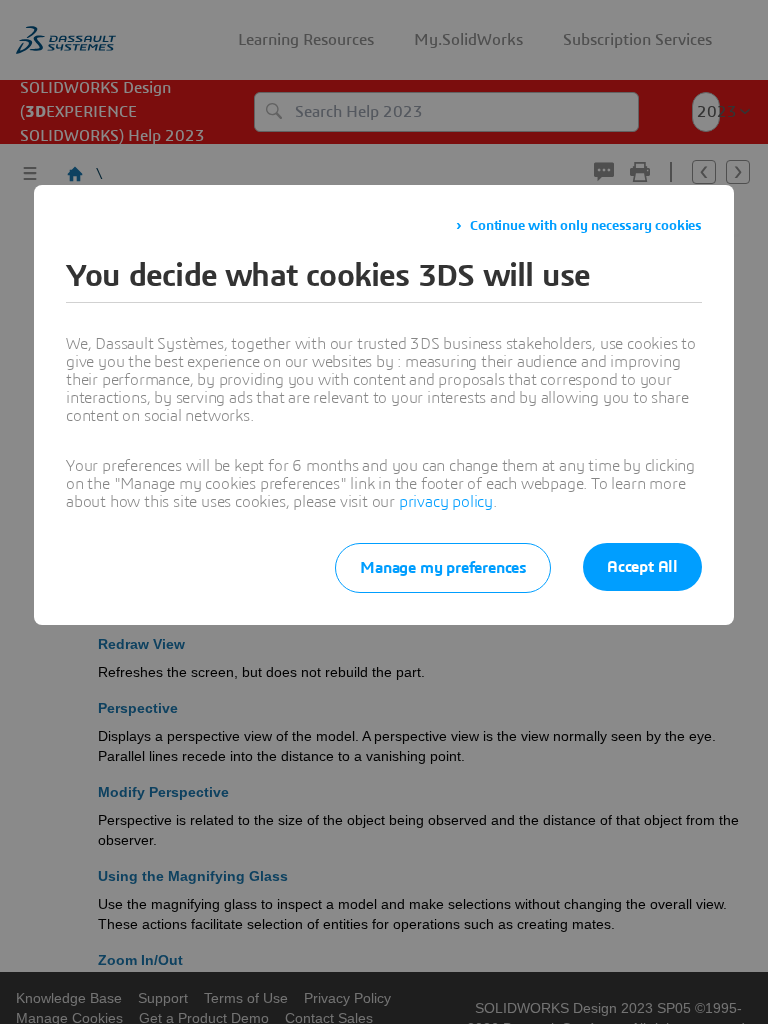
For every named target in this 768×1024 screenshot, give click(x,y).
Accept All (642, 567)
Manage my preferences (443, 568)
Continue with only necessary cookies (586, 226)
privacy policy (446, 502)
